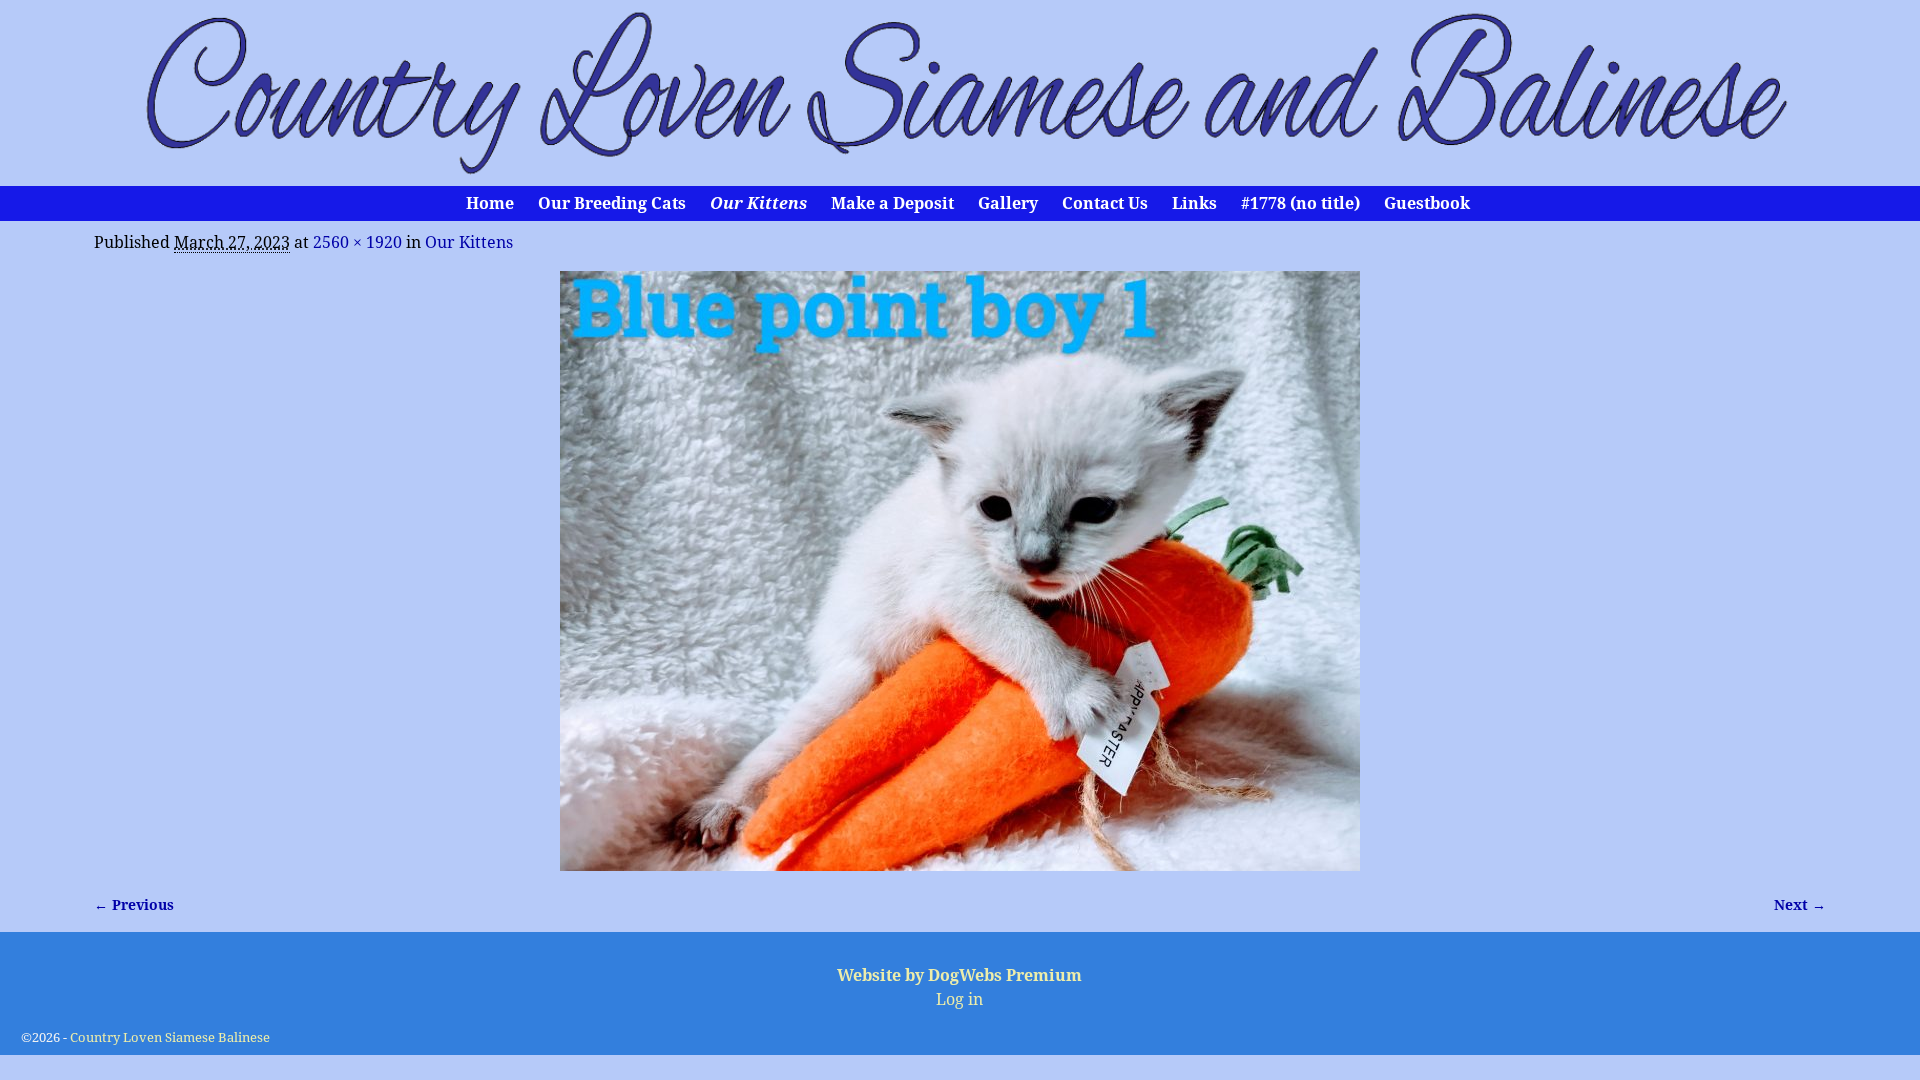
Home (490, 203)
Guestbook (1427, 203)
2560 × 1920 (357, 242)
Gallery (1008, 203)
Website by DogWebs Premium (959, 975)
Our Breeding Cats (612, 203)
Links (1194, 203)
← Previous (134, 905)
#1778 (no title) (1300, 203)
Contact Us (1105, 203)
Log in (959, 999)
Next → (1800, 905)
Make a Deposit (892, 203)
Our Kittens (758, 203)
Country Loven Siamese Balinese (170, 1037)
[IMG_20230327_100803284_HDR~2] (959, 571)
